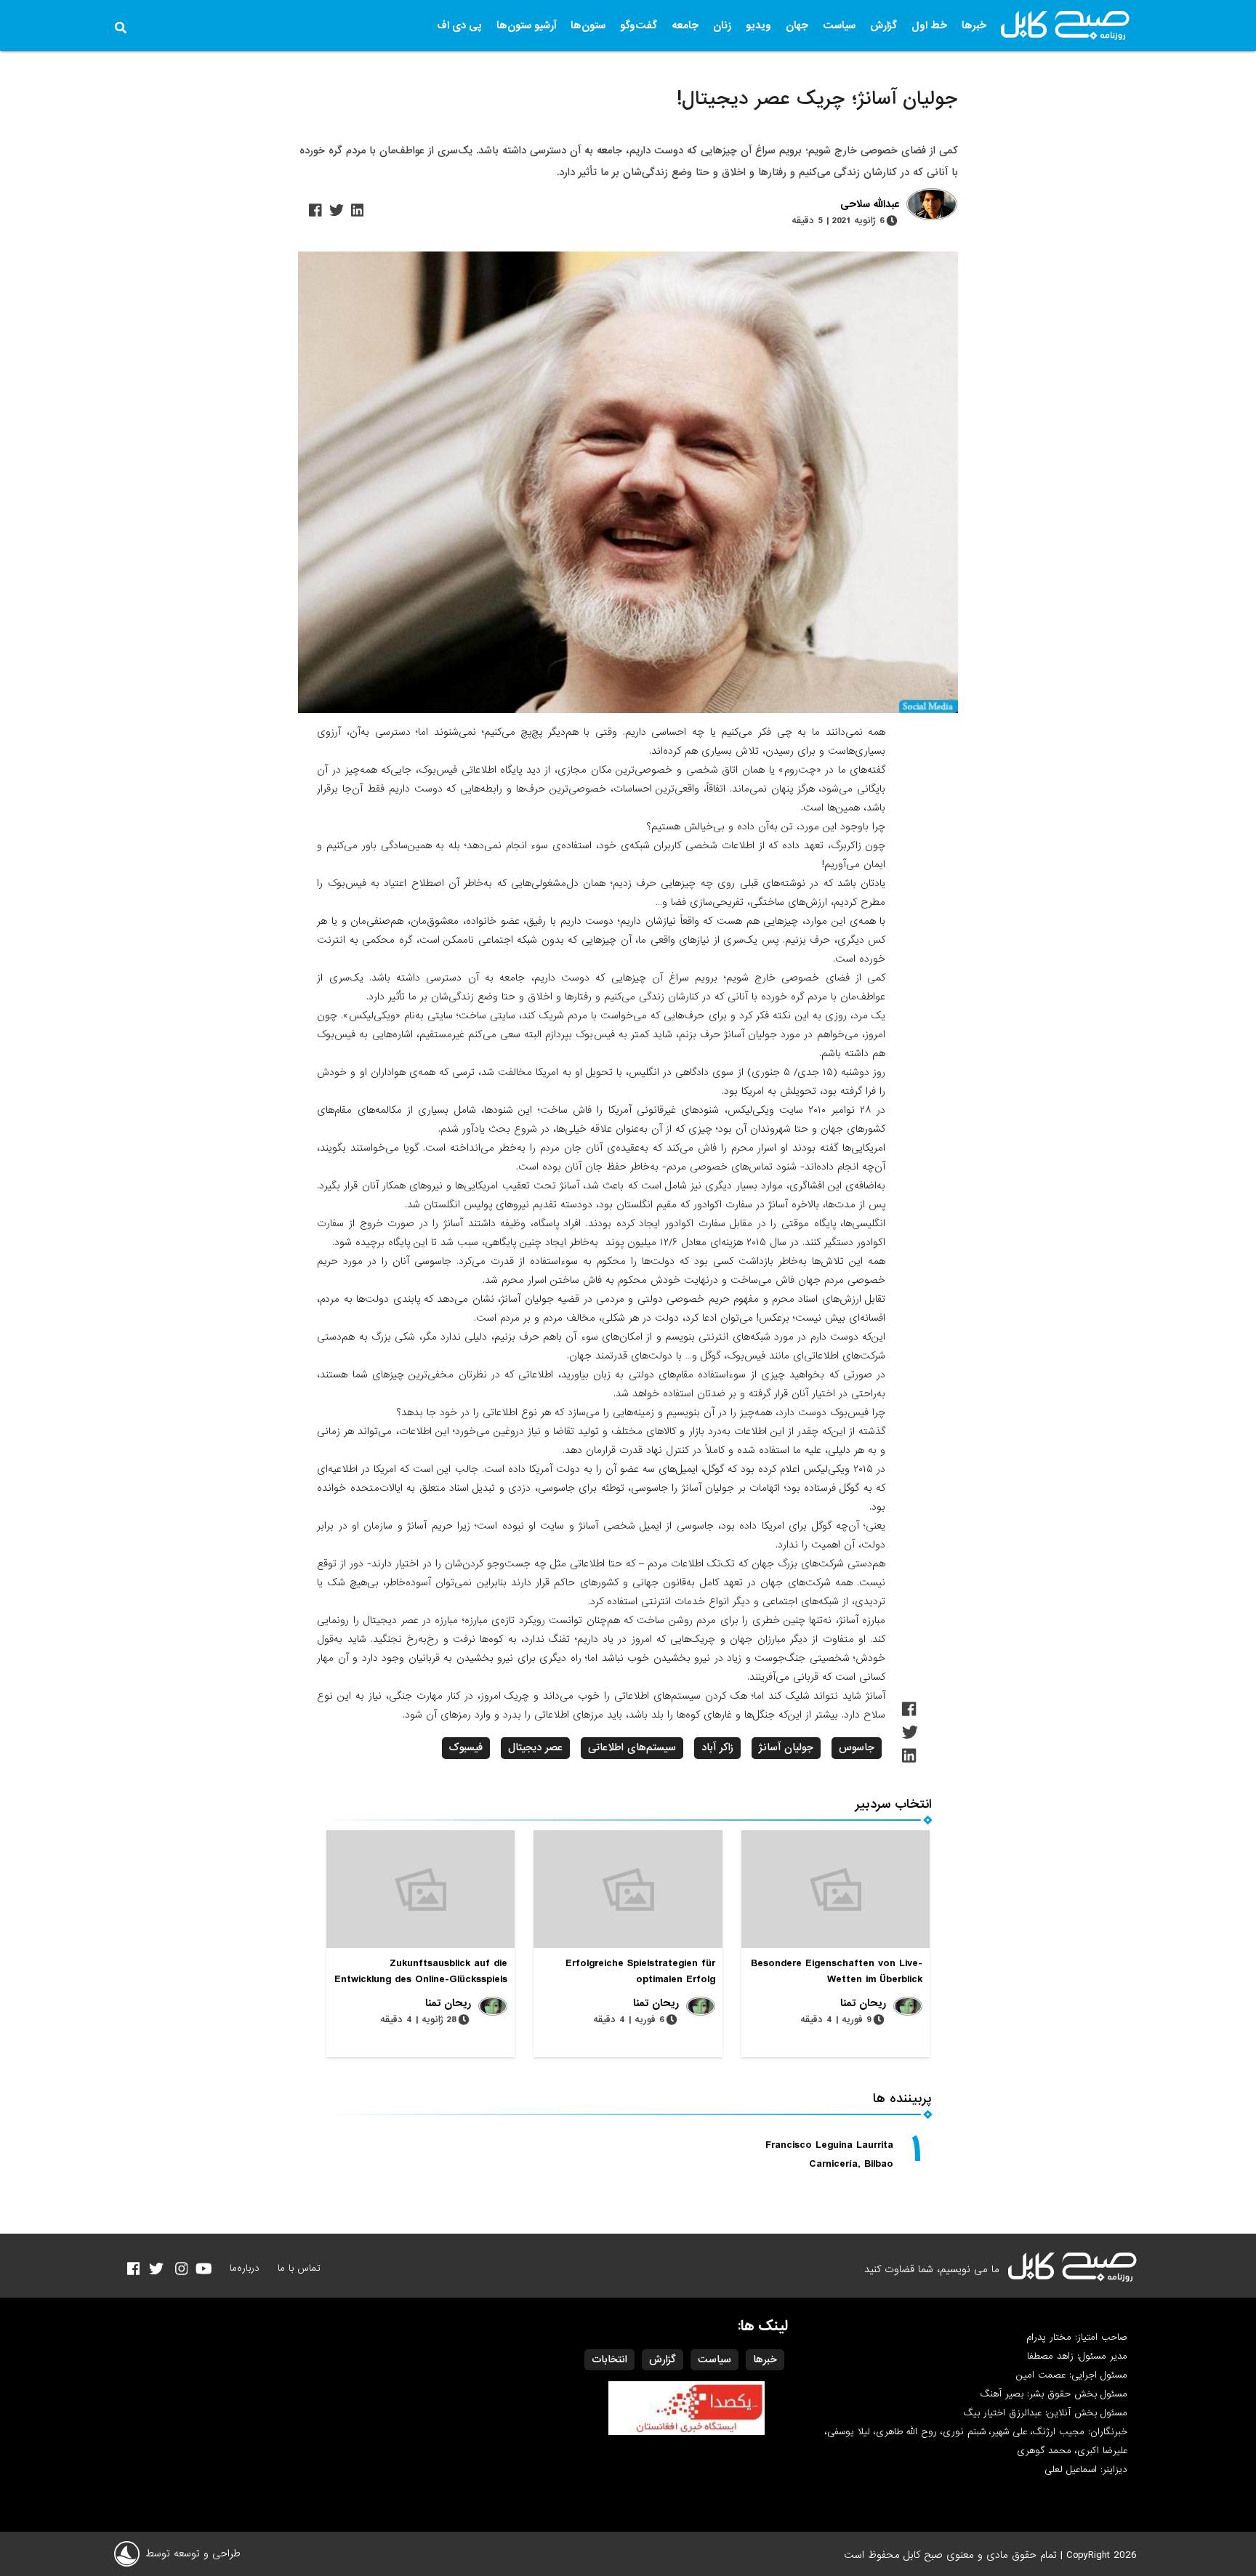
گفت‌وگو (639, 25)
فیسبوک (466, 1747)
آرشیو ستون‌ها (526, 25)
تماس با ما (299, 2268)
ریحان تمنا (863, 2003)
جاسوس (857, 1747)
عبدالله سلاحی (870, 205)
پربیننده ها (902, 2099)
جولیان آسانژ (786, 1747)
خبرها (974, 25)
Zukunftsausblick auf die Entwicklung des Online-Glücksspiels (421, 1971)
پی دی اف (459, 25)
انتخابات (609, 2359)
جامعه (685, 25)
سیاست (839, 25)
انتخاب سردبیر (894, 1804)
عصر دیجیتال (535, 1747)
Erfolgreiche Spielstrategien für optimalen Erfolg (640, 1971)
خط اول (929, 25)
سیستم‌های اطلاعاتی (632, 1747)
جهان (797, 25)
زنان (722, 25)
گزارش (883, 25)
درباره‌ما (245, 2268)
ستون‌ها (588, 25)
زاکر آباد (717, 1747)
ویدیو (758, 25)
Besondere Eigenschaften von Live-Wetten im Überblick (837, 1971)
